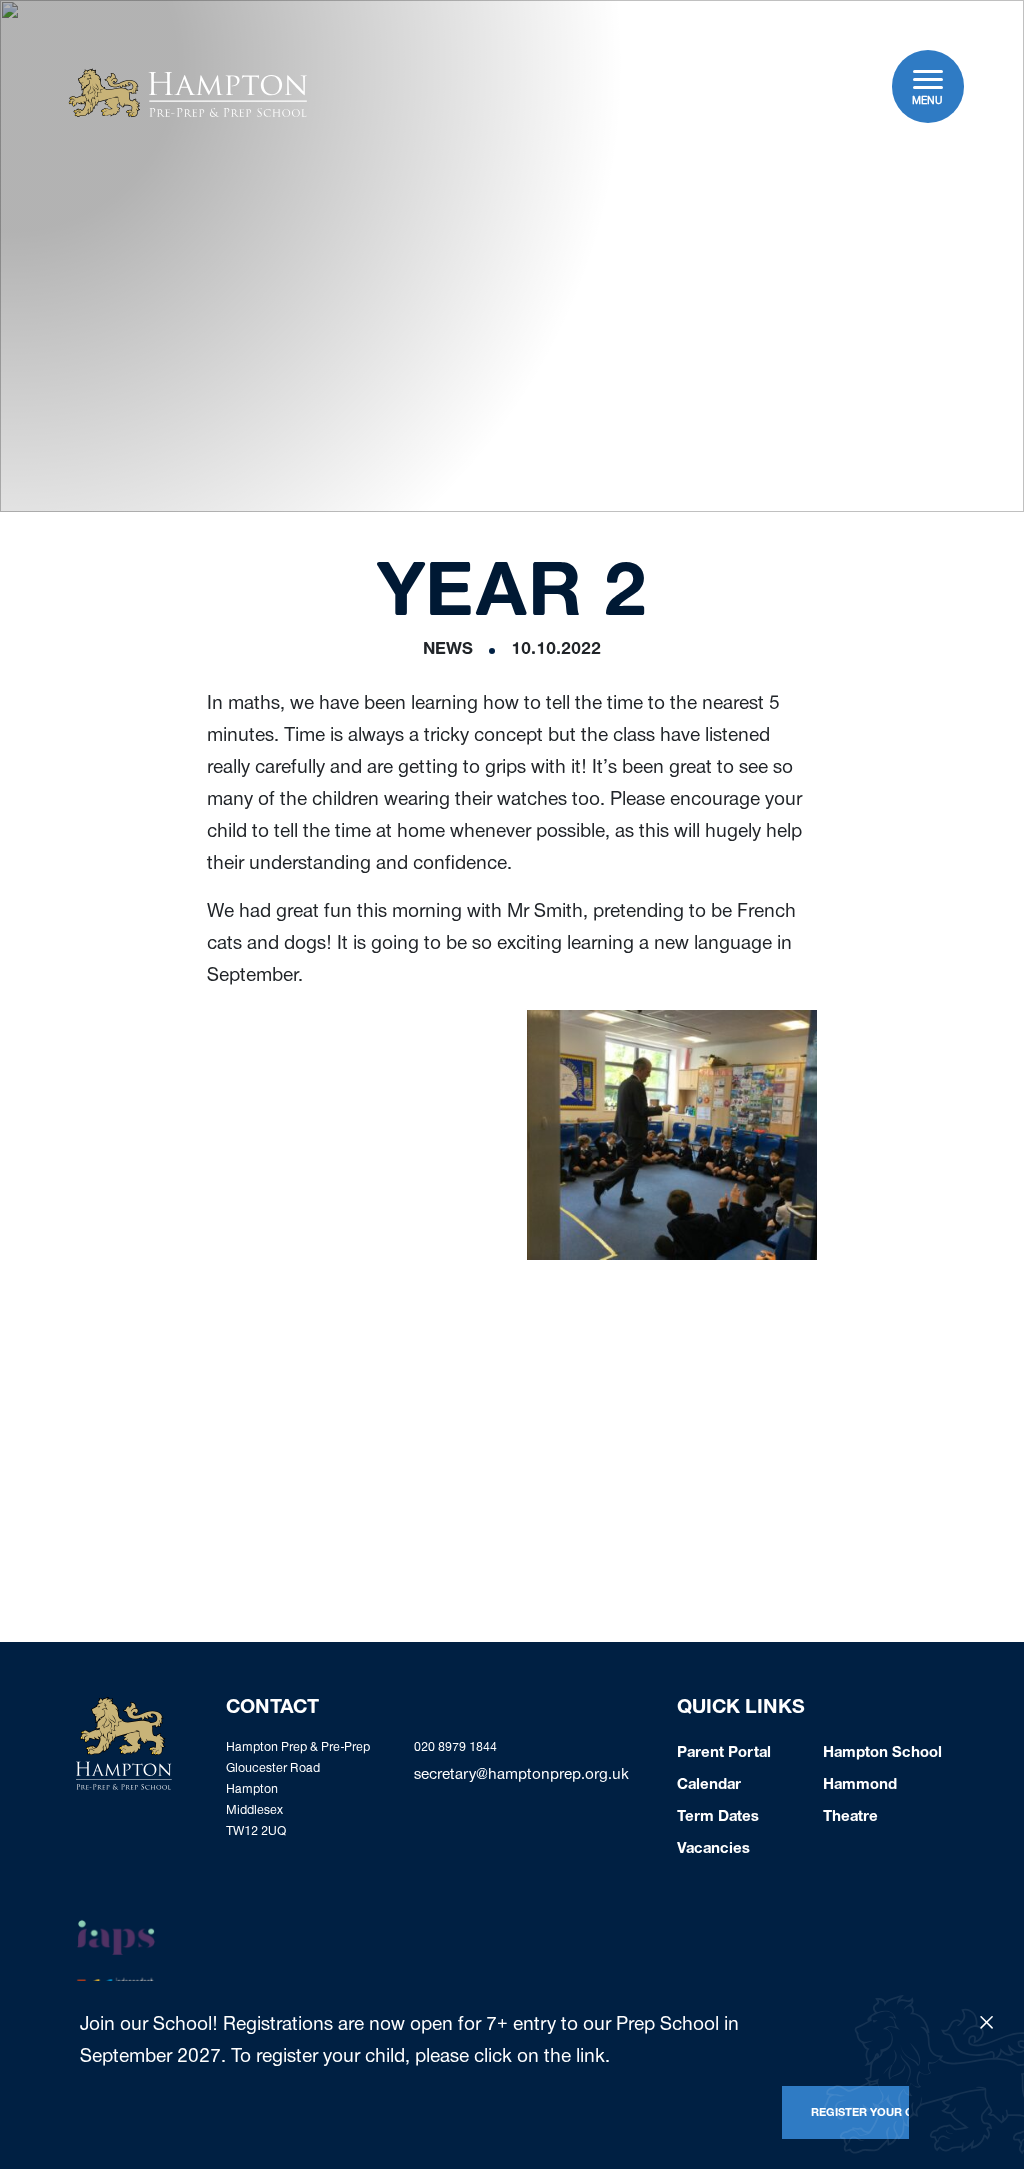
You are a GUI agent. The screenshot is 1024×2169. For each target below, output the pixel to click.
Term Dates (718, 1818)
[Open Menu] (928, 79)
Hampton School (882, 1754)
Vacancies (713, 1850)
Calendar (709, 1786)
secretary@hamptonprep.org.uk (521, 1776)
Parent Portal (724, 1754)
